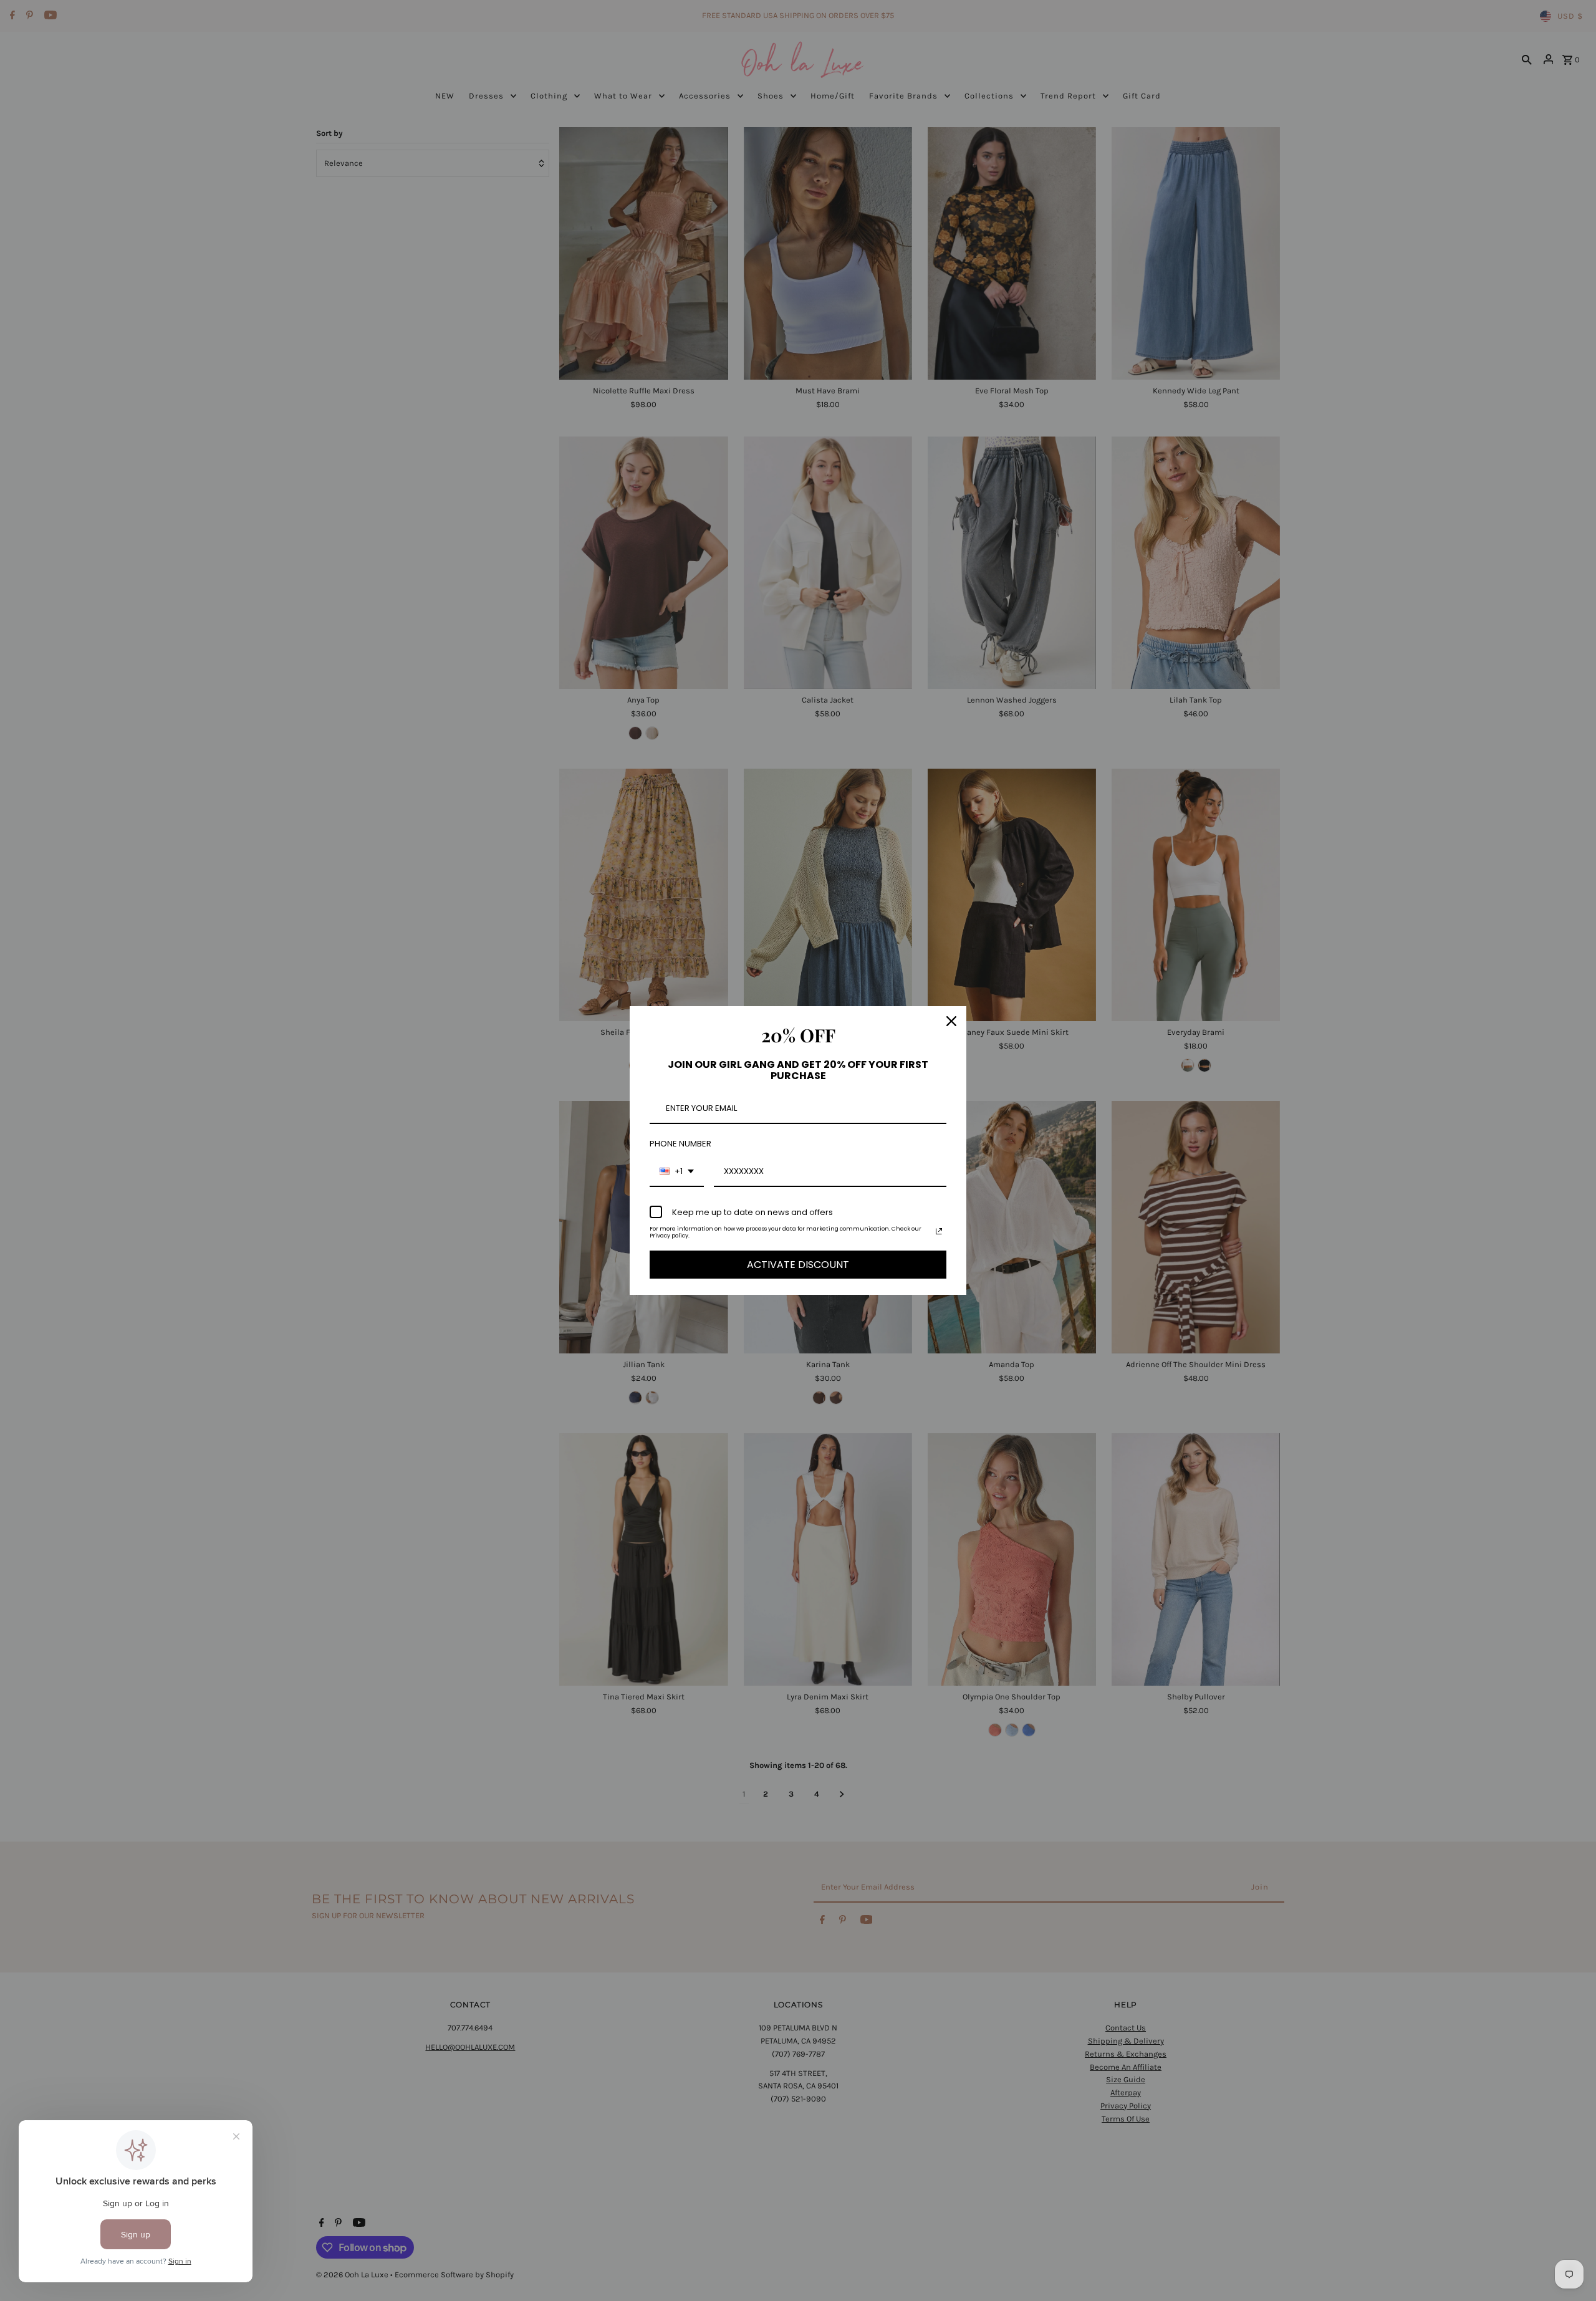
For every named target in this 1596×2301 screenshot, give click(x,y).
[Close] (951, 1021)
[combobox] (677, 1172)
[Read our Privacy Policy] (939, 1231)
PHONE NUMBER (680, 1144)
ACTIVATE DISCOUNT (798, 1265)
